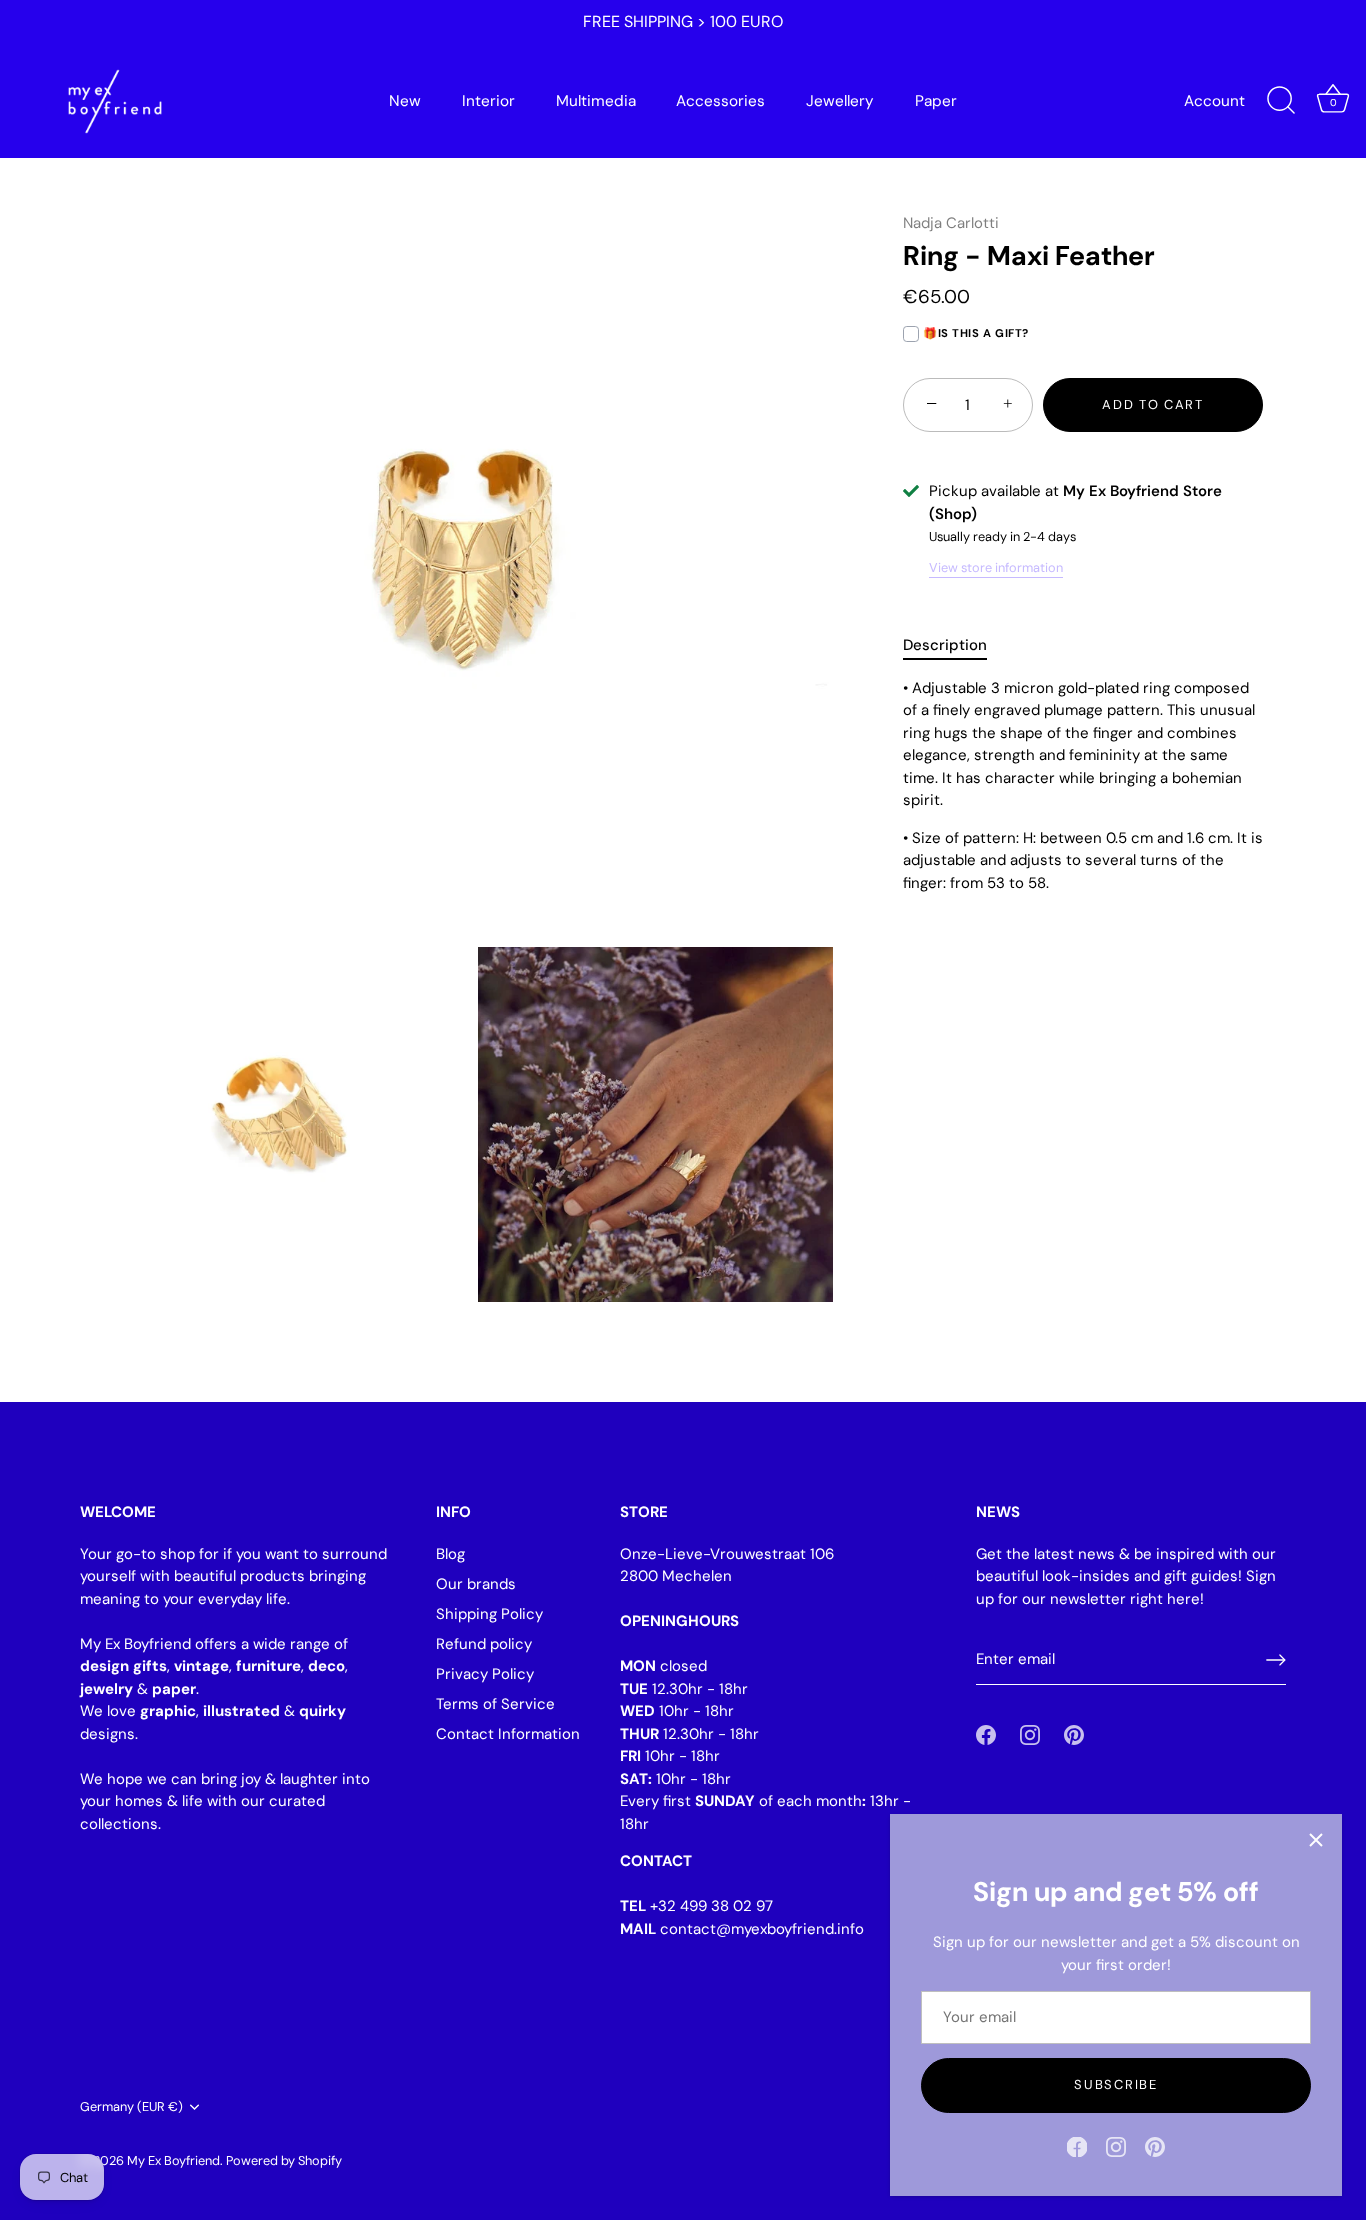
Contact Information (508, 1734)
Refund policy (484, 1644)
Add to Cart (1153, 404)
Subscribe (1115, 2084)
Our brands (476, 1584)
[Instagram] (1116, 2146)
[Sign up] (1276, 1660)
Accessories (720, 101)
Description (945, 645)
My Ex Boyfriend (173, 2160)
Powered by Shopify (284, 2160)
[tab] (955, 645)
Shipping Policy (489, 1614)
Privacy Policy (485, 1674)
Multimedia (596, 101)
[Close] (1316, 1840)
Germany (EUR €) (131, 2107)
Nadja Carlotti (951, 223)
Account (1214, 101)
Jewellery (840, 101)
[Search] (1281, 101)
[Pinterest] (1155, 2146)
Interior (488, 101)
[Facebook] (1077, 2146)
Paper (936, 101)
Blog (450, 1554)
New (405, 101)
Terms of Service (495, 1704)
